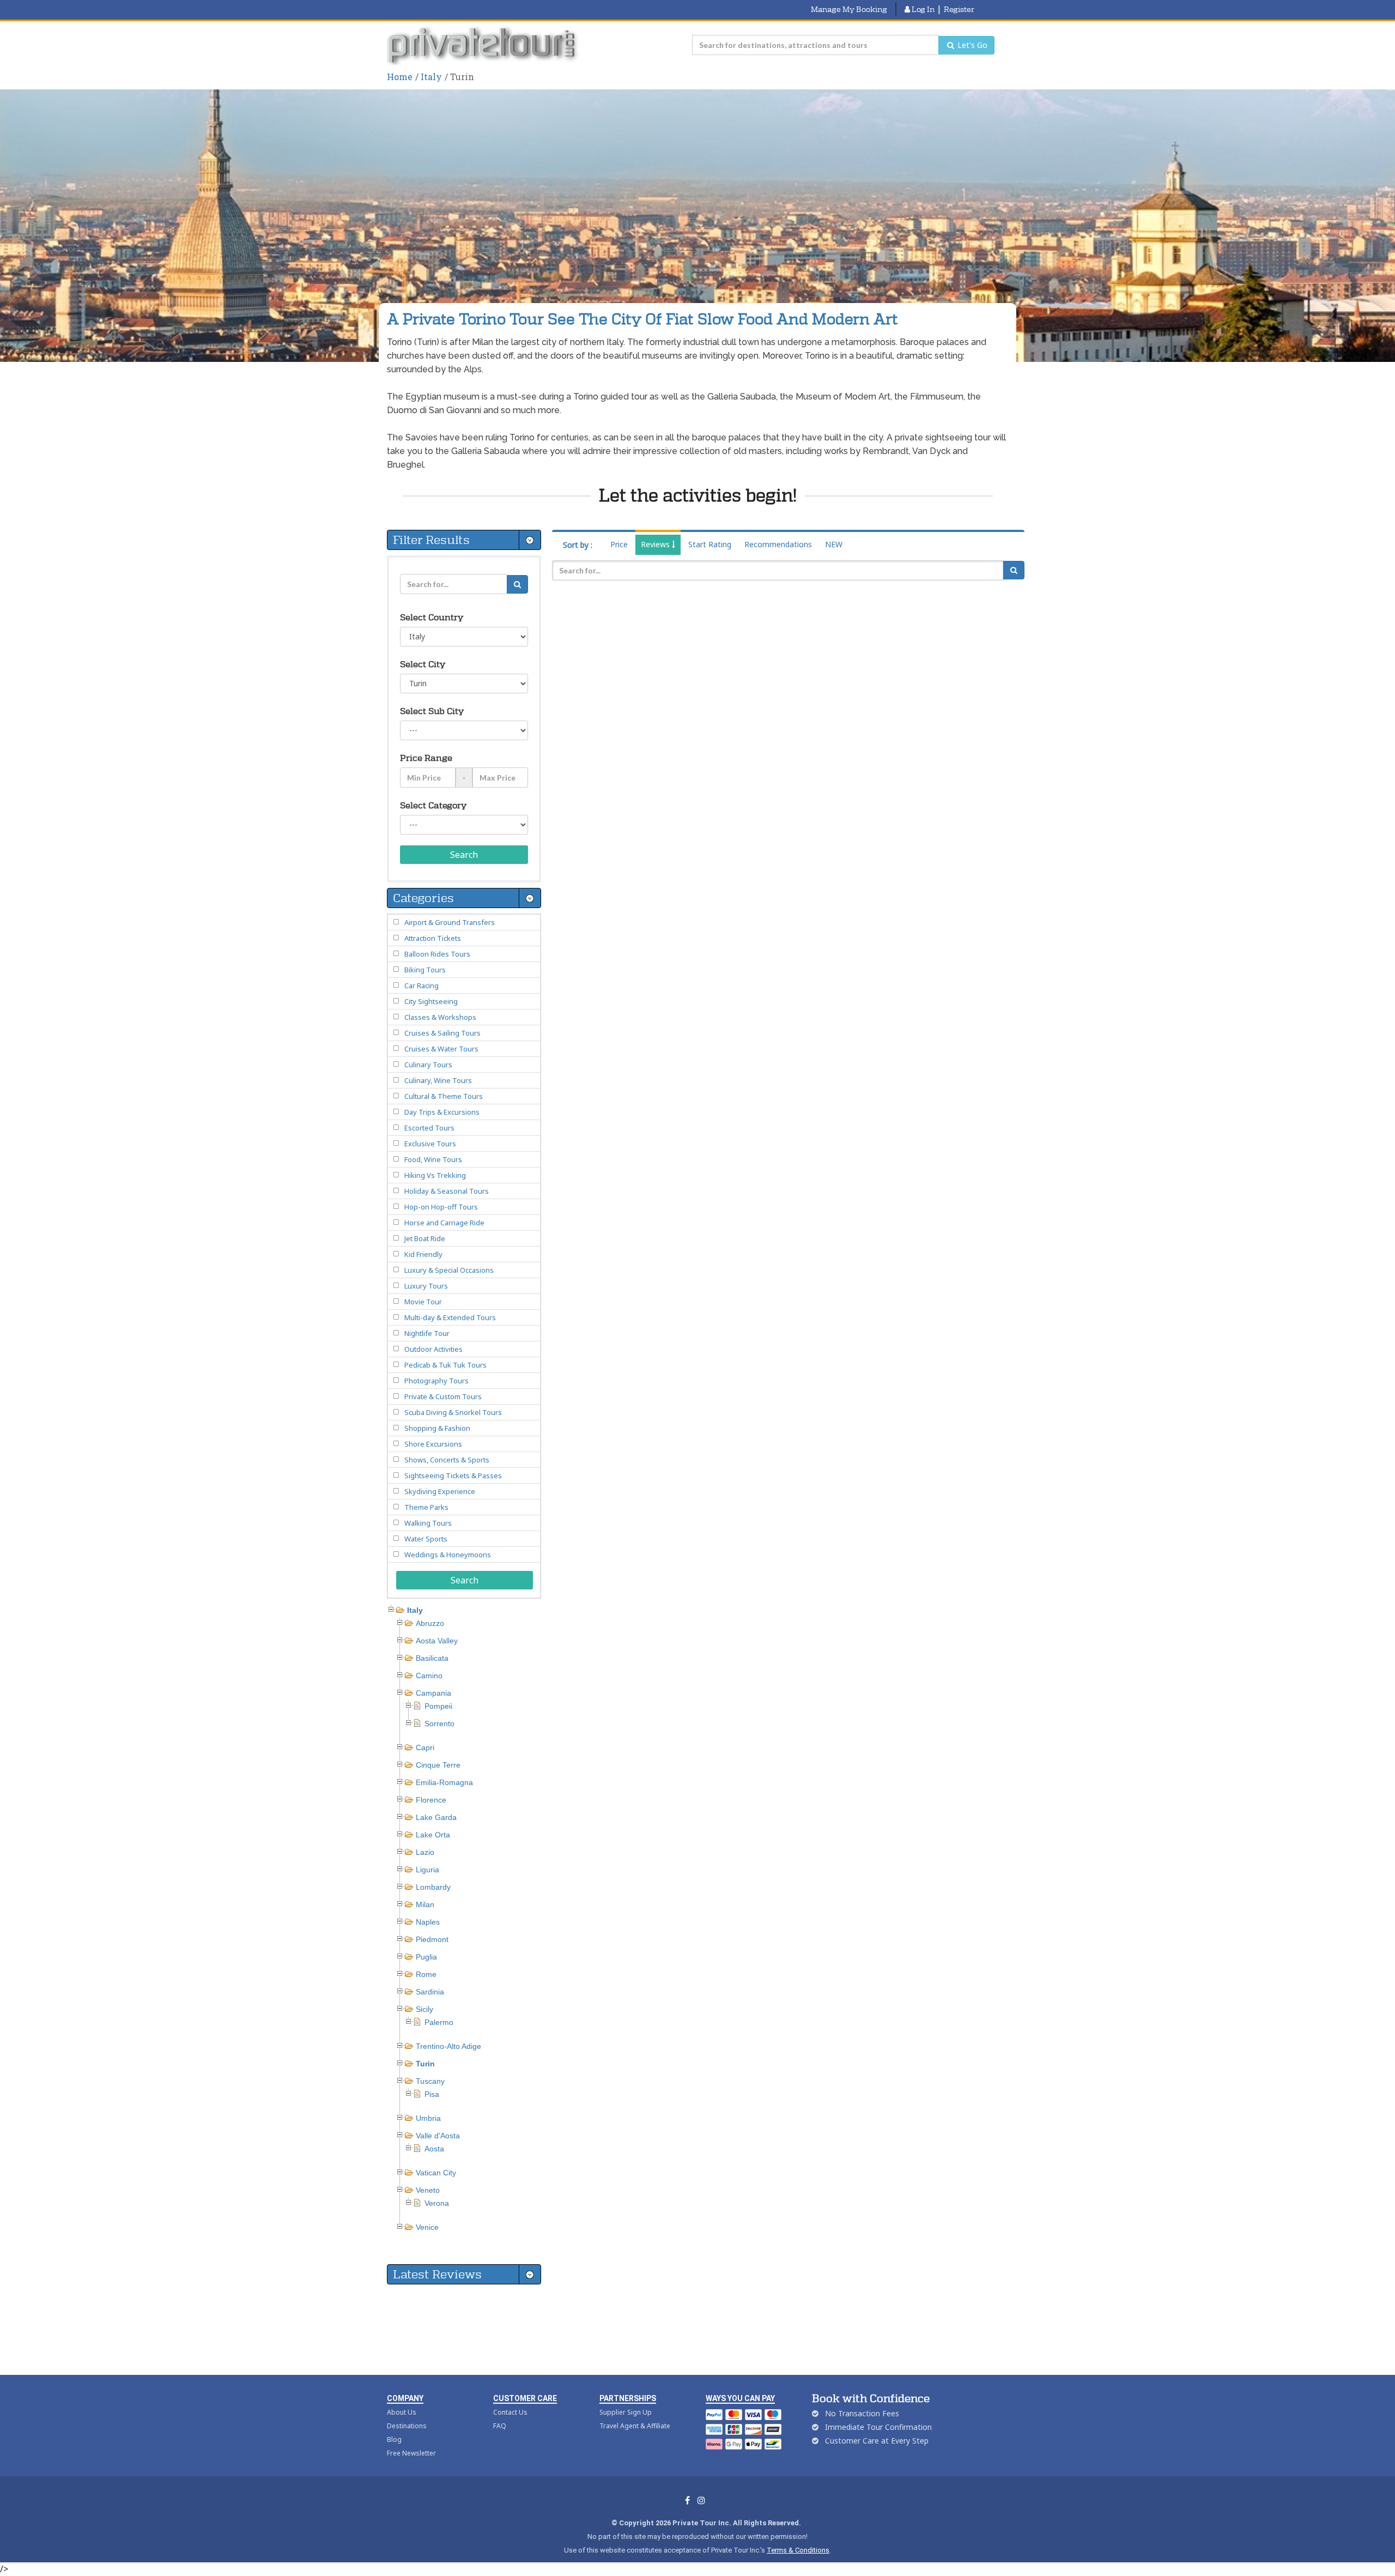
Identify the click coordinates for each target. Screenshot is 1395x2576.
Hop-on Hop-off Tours (441, 1207)
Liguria (427, 1870)
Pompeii (438, 1706)
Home (400, 77)
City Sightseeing (431, 1001)
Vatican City (436, 2173)
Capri (425, 1747)
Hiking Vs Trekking (435, 1175)
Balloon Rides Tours (437, 954)
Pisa (432, 2094)
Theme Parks (426, 1507)
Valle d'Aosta (438, 2136)
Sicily (424, 2009)
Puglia (426, 1957)
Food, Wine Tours (433, 1159)
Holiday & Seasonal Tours (447, 1191)
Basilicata (432, 1658)
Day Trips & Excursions (442, 1112)
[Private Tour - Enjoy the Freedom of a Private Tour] (484, 45)
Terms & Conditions (798, 2550)
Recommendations (778, 544)
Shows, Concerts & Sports (447, 1460)
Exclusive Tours (430, 1144)
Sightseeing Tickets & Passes (453, 1476)
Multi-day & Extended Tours (450, 1317)
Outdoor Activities (433, 1349)
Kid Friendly (423, 1254)
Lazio (425, 1852)
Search (464, 855)
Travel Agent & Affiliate (635, 2426)
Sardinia (430, 1992)
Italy (431, 77)
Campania (433, 1693)
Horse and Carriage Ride (444, 1223)
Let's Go (971, 45)
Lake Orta (433, 1835)
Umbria (428, 2118)
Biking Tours (425, 970)
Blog (394, 2439)
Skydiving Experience (440, 1491)
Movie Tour (423, 1302)
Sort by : (578, 545)
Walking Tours (428, 1523)
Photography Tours (436, 1381)
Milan (425, 1904)
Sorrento (439, 1724)
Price (619, 544)
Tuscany (430, 2081)
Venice (427, 2227)
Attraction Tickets (433, 938)
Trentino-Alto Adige (448, 2046)
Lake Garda (436, 1817)
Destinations (407, 2426)
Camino (429, 1676)
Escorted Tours (429, 1128)
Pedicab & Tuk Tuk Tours (445, 1365)
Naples (428, 1922)
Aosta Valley (437, 1641)
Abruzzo (430, 1623)
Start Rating (710, 544)
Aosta (434, 2149)
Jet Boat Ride (425, 1238)
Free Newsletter (411, 2453)
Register (959, 9)
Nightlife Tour (427, 1333)
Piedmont (432, 1939)
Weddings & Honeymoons (448, 1555)
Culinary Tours (428, 1065)
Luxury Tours (426, 1286)
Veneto (428, 2190)
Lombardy (433, 1887)
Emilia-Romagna (444, 1782)
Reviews (656, 544)
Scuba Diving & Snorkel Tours (453, 1412)
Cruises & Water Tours (441, 1049)
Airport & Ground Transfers (450, 922)
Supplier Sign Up (626, 2412)
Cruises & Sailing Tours (442, 1033)
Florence (431, 1800)
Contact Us (510, 2412)
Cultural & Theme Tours (444, 1096)
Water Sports (426, 1539)
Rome (426, 1974)
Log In (922, 9)
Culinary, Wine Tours (438, 1080)
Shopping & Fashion (437, 1428)
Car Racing (421, 985)
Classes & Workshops (440, 1017)
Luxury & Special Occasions (449, 1270)
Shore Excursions (433, 1444)
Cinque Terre (438, 1765)
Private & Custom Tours (443, 1396)
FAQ (500, 2426)
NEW (834, 544)
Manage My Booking (849, 9)
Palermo (439, 2022)
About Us (402, 2412)
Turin (425, 2064)
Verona (437, 2203)
